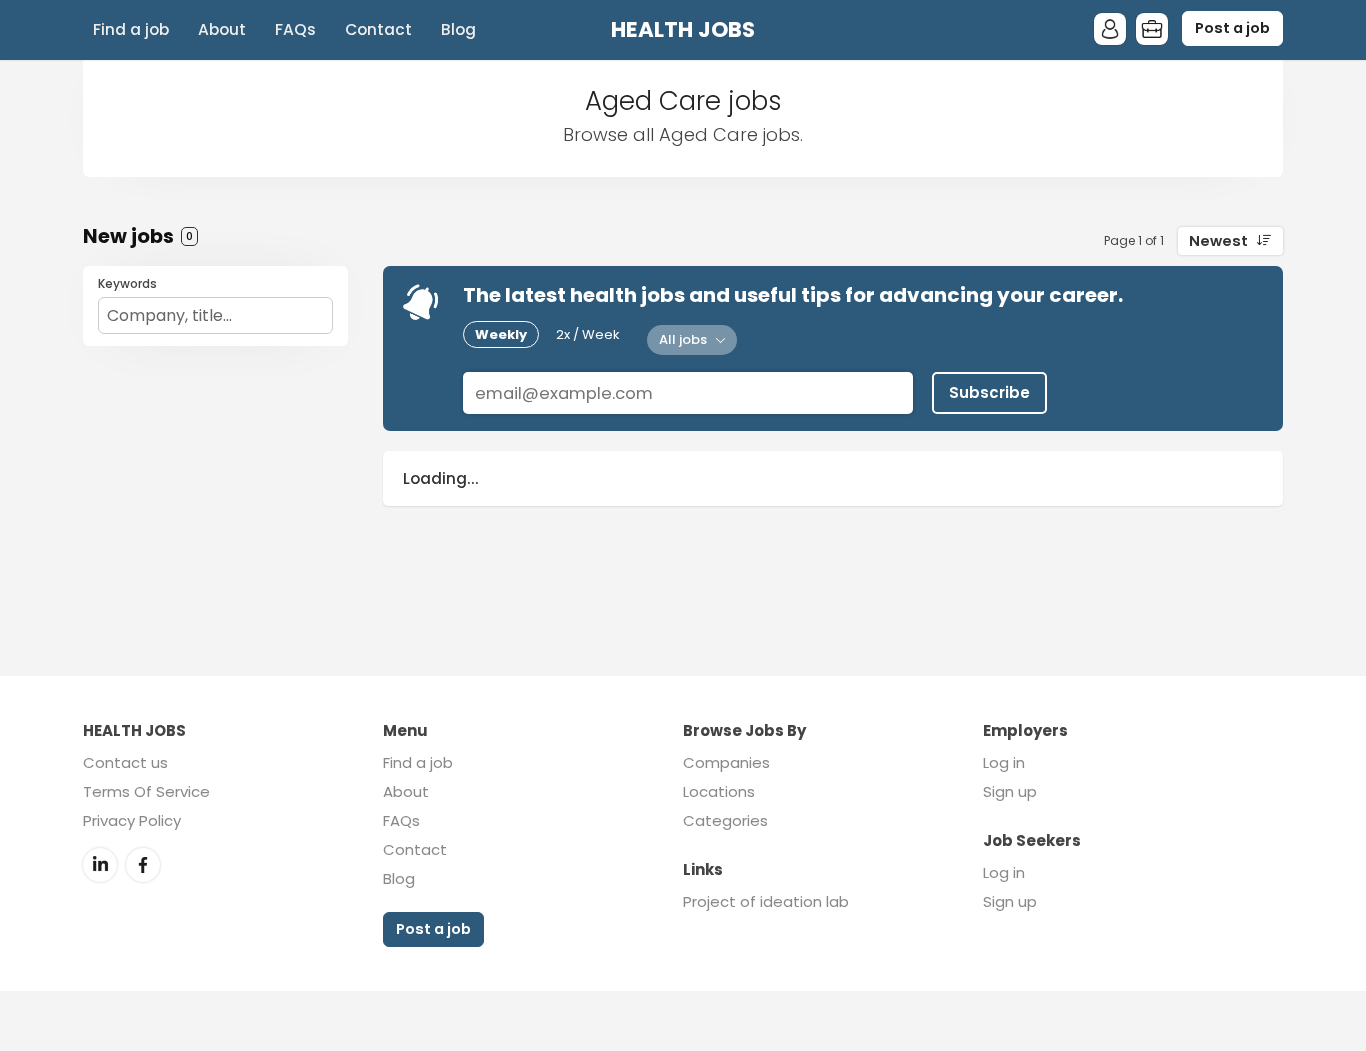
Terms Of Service (146, 791)
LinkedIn (100, 865)
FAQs (295, 29)
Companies (726, 762)
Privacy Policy (132, 820)
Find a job (131, 29)
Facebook (143, 865)
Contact (378, 29)
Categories (725, 820)
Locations (719, 791)
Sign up (1010, 791)
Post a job (1232, 28)
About (222, 29)
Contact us (125, 762)
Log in (1004, 762)
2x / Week (588, 334)
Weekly (501, 334)
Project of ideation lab (766, 901)
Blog (458, 29)
